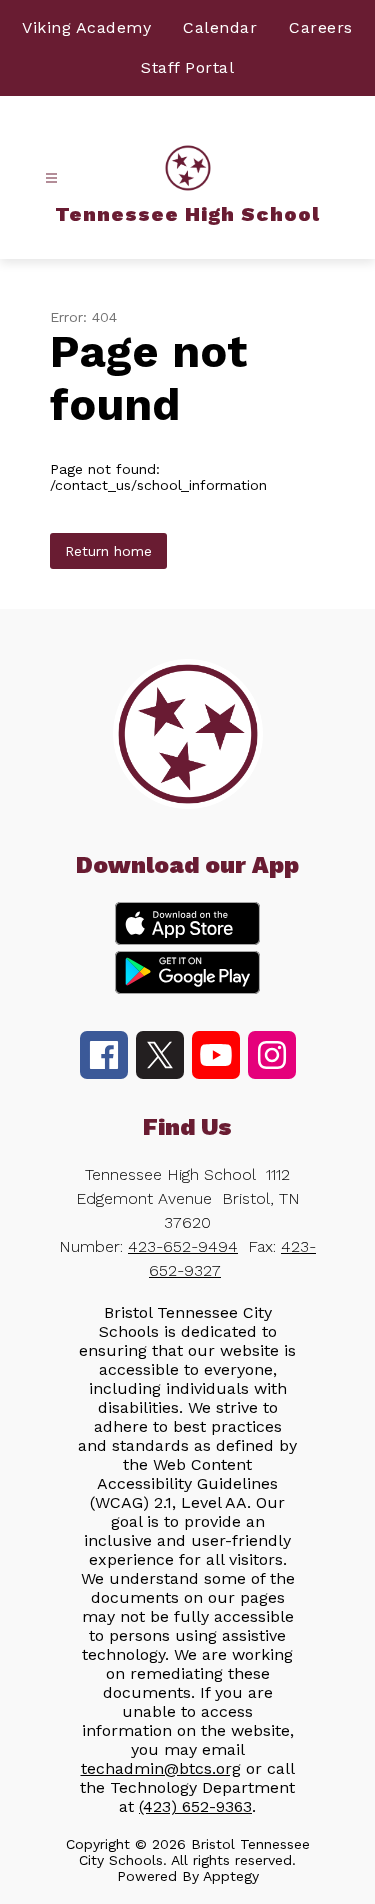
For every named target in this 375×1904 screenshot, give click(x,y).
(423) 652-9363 (195, 1806)
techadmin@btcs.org (161, 1768)
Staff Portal (187, 67)
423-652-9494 (183, 1246)
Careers (321, 27)
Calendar (220, 27)
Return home (108, 551)
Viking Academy (86, 27)
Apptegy (231, 1876)
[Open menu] (51, 178)
